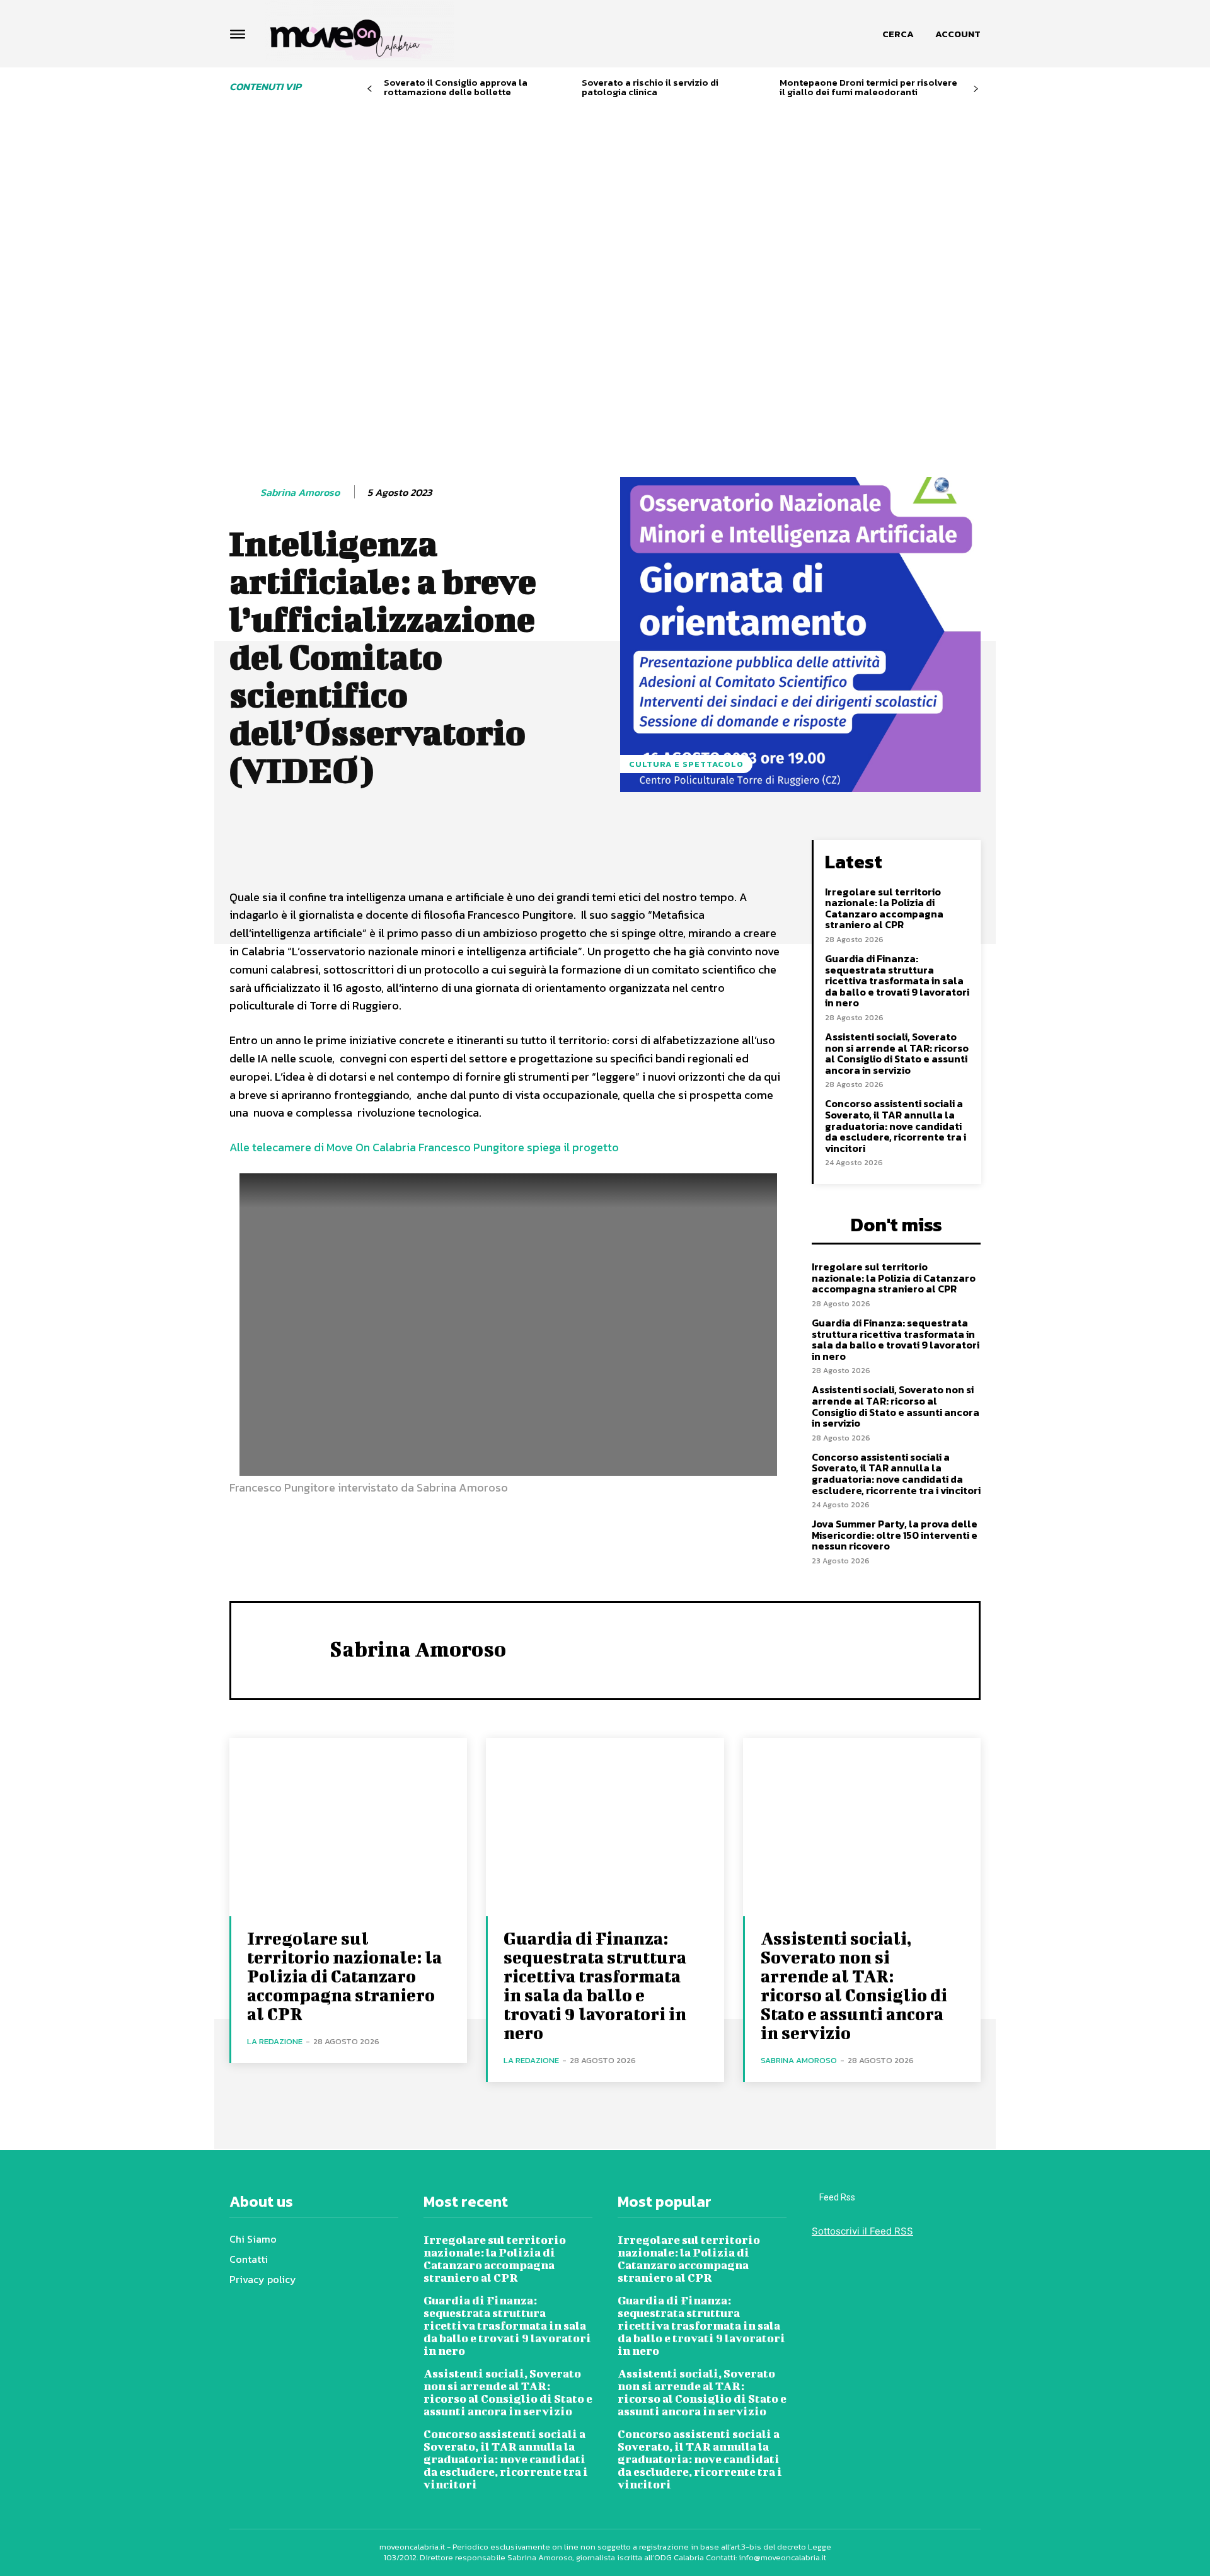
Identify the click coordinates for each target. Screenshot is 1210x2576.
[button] (898, 34)
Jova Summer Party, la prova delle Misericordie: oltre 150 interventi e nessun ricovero (895, 1535)
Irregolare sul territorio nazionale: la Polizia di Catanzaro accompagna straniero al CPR (884, 908)
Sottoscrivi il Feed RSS (862, 2231)
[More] (578, 853)
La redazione (275, 2041)
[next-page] (976, 89)
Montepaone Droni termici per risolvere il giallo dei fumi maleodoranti (868, 87)
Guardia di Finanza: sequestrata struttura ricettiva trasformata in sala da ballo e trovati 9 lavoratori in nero (897, 980)
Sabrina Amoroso (300, 492)
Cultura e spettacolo (686, 764)
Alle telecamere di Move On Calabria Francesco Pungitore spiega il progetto (424, 1147)
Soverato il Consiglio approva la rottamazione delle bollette (456, 87)
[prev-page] (370, 89)
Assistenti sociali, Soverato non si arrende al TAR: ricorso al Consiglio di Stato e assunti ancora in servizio (897, 1053)
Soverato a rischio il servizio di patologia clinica (650, 87)
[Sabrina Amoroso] (244, 493)
